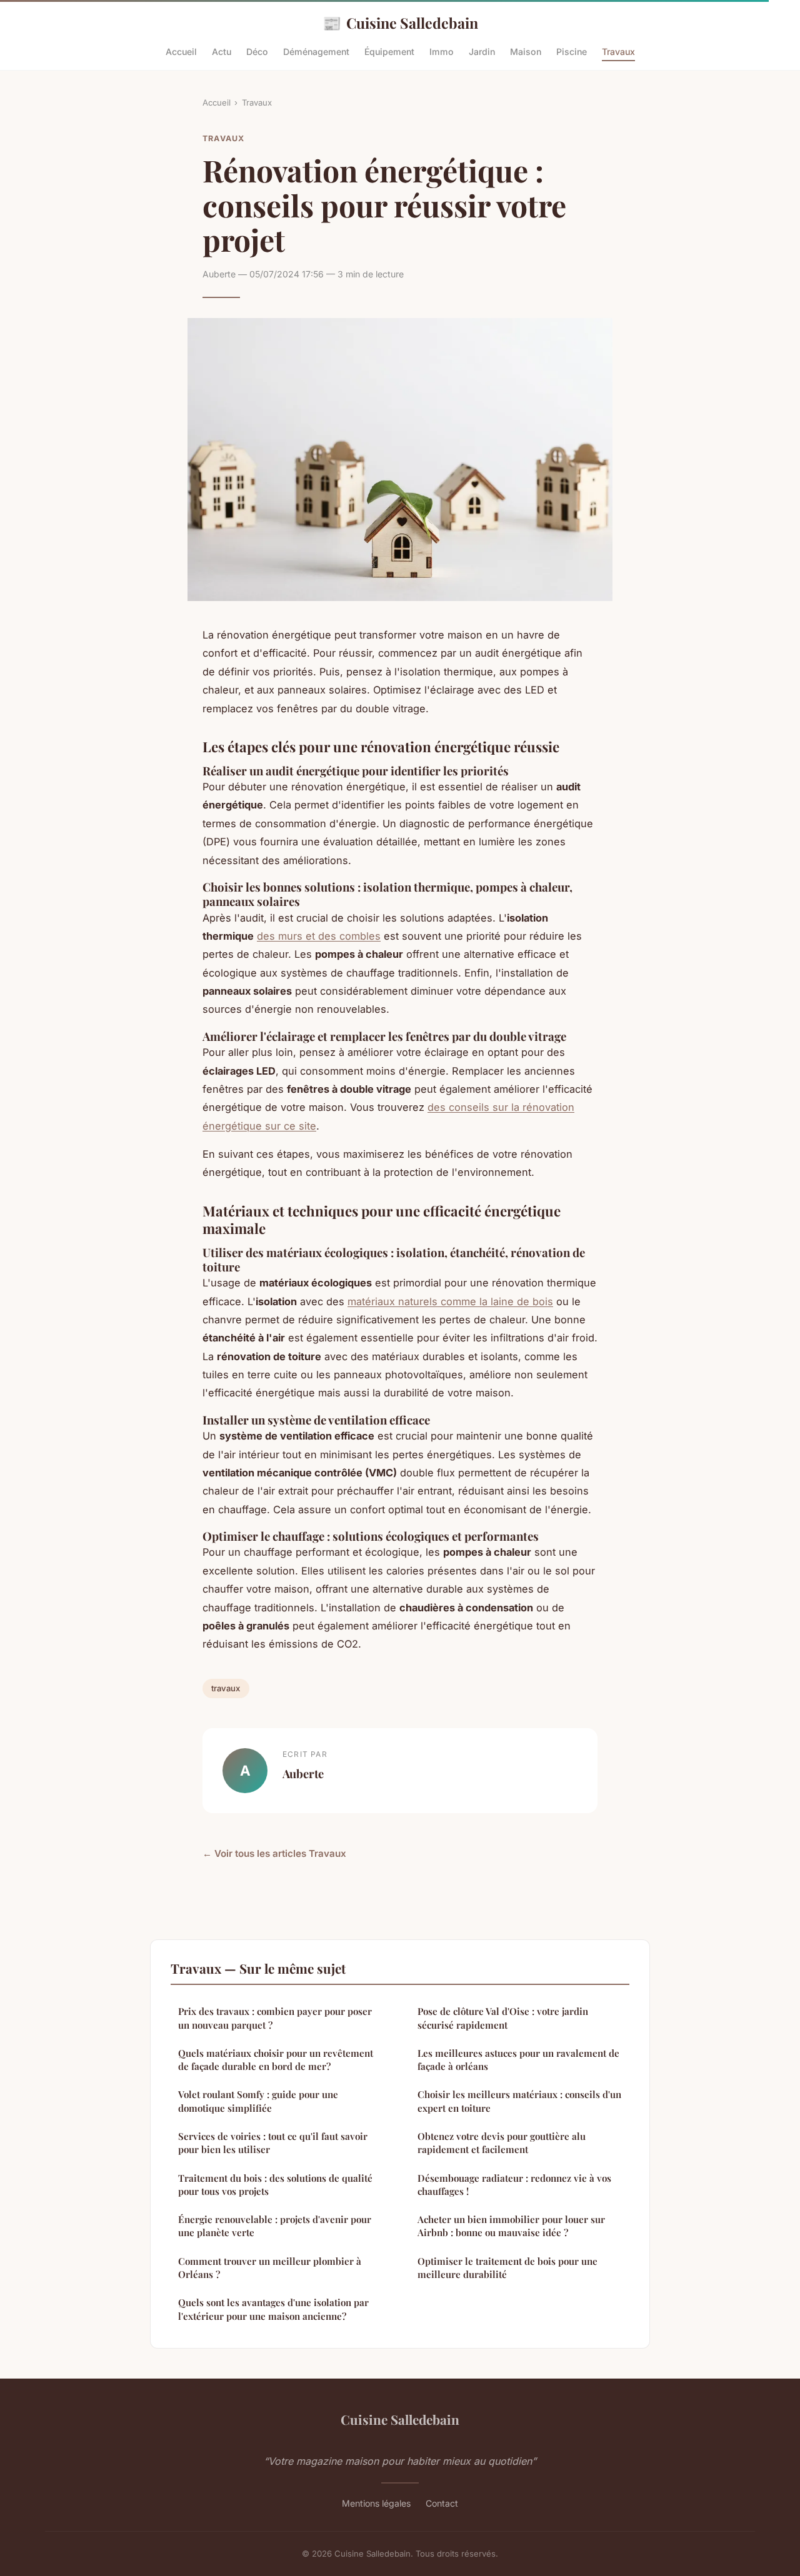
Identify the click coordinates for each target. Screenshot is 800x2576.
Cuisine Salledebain (400, 22)
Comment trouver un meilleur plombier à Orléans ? (270, 2268)
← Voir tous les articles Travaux (274, 1853)
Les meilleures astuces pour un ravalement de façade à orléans (518, 2060)
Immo (442, 52)
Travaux (618, 52)
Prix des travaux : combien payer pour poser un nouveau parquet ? (275, 2018)
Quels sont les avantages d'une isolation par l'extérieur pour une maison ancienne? (273, 2309)
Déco (257, 52)
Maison (526, 52)
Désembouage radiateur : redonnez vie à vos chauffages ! (514, 2185)
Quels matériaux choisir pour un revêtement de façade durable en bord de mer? (276, 2060)
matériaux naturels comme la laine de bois (450, 1301)
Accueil (181, 52)
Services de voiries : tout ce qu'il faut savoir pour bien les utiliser (273, 2143)
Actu (222, 52)
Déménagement (316, 52)
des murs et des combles (319, 936)
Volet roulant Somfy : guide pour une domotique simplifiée (258, 2101)
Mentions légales (376, 2503)
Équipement (389, 52)
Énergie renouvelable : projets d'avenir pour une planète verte (275, 2226)
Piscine (572, 52)
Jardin (482, 52)
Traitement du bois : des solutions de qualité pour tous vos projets (275, 2185)
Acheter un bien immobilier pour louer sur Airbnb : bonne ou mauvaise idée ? (511, 2226)
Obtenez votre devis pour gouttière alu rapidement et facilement (502, 2143)
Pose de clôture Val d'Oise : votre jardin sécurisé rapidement (503, 2018)
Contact (442, 2503)
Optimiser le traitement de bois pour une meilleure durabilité (507, 2268)
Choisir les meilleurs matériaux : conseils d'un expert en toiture (519, 2101)
